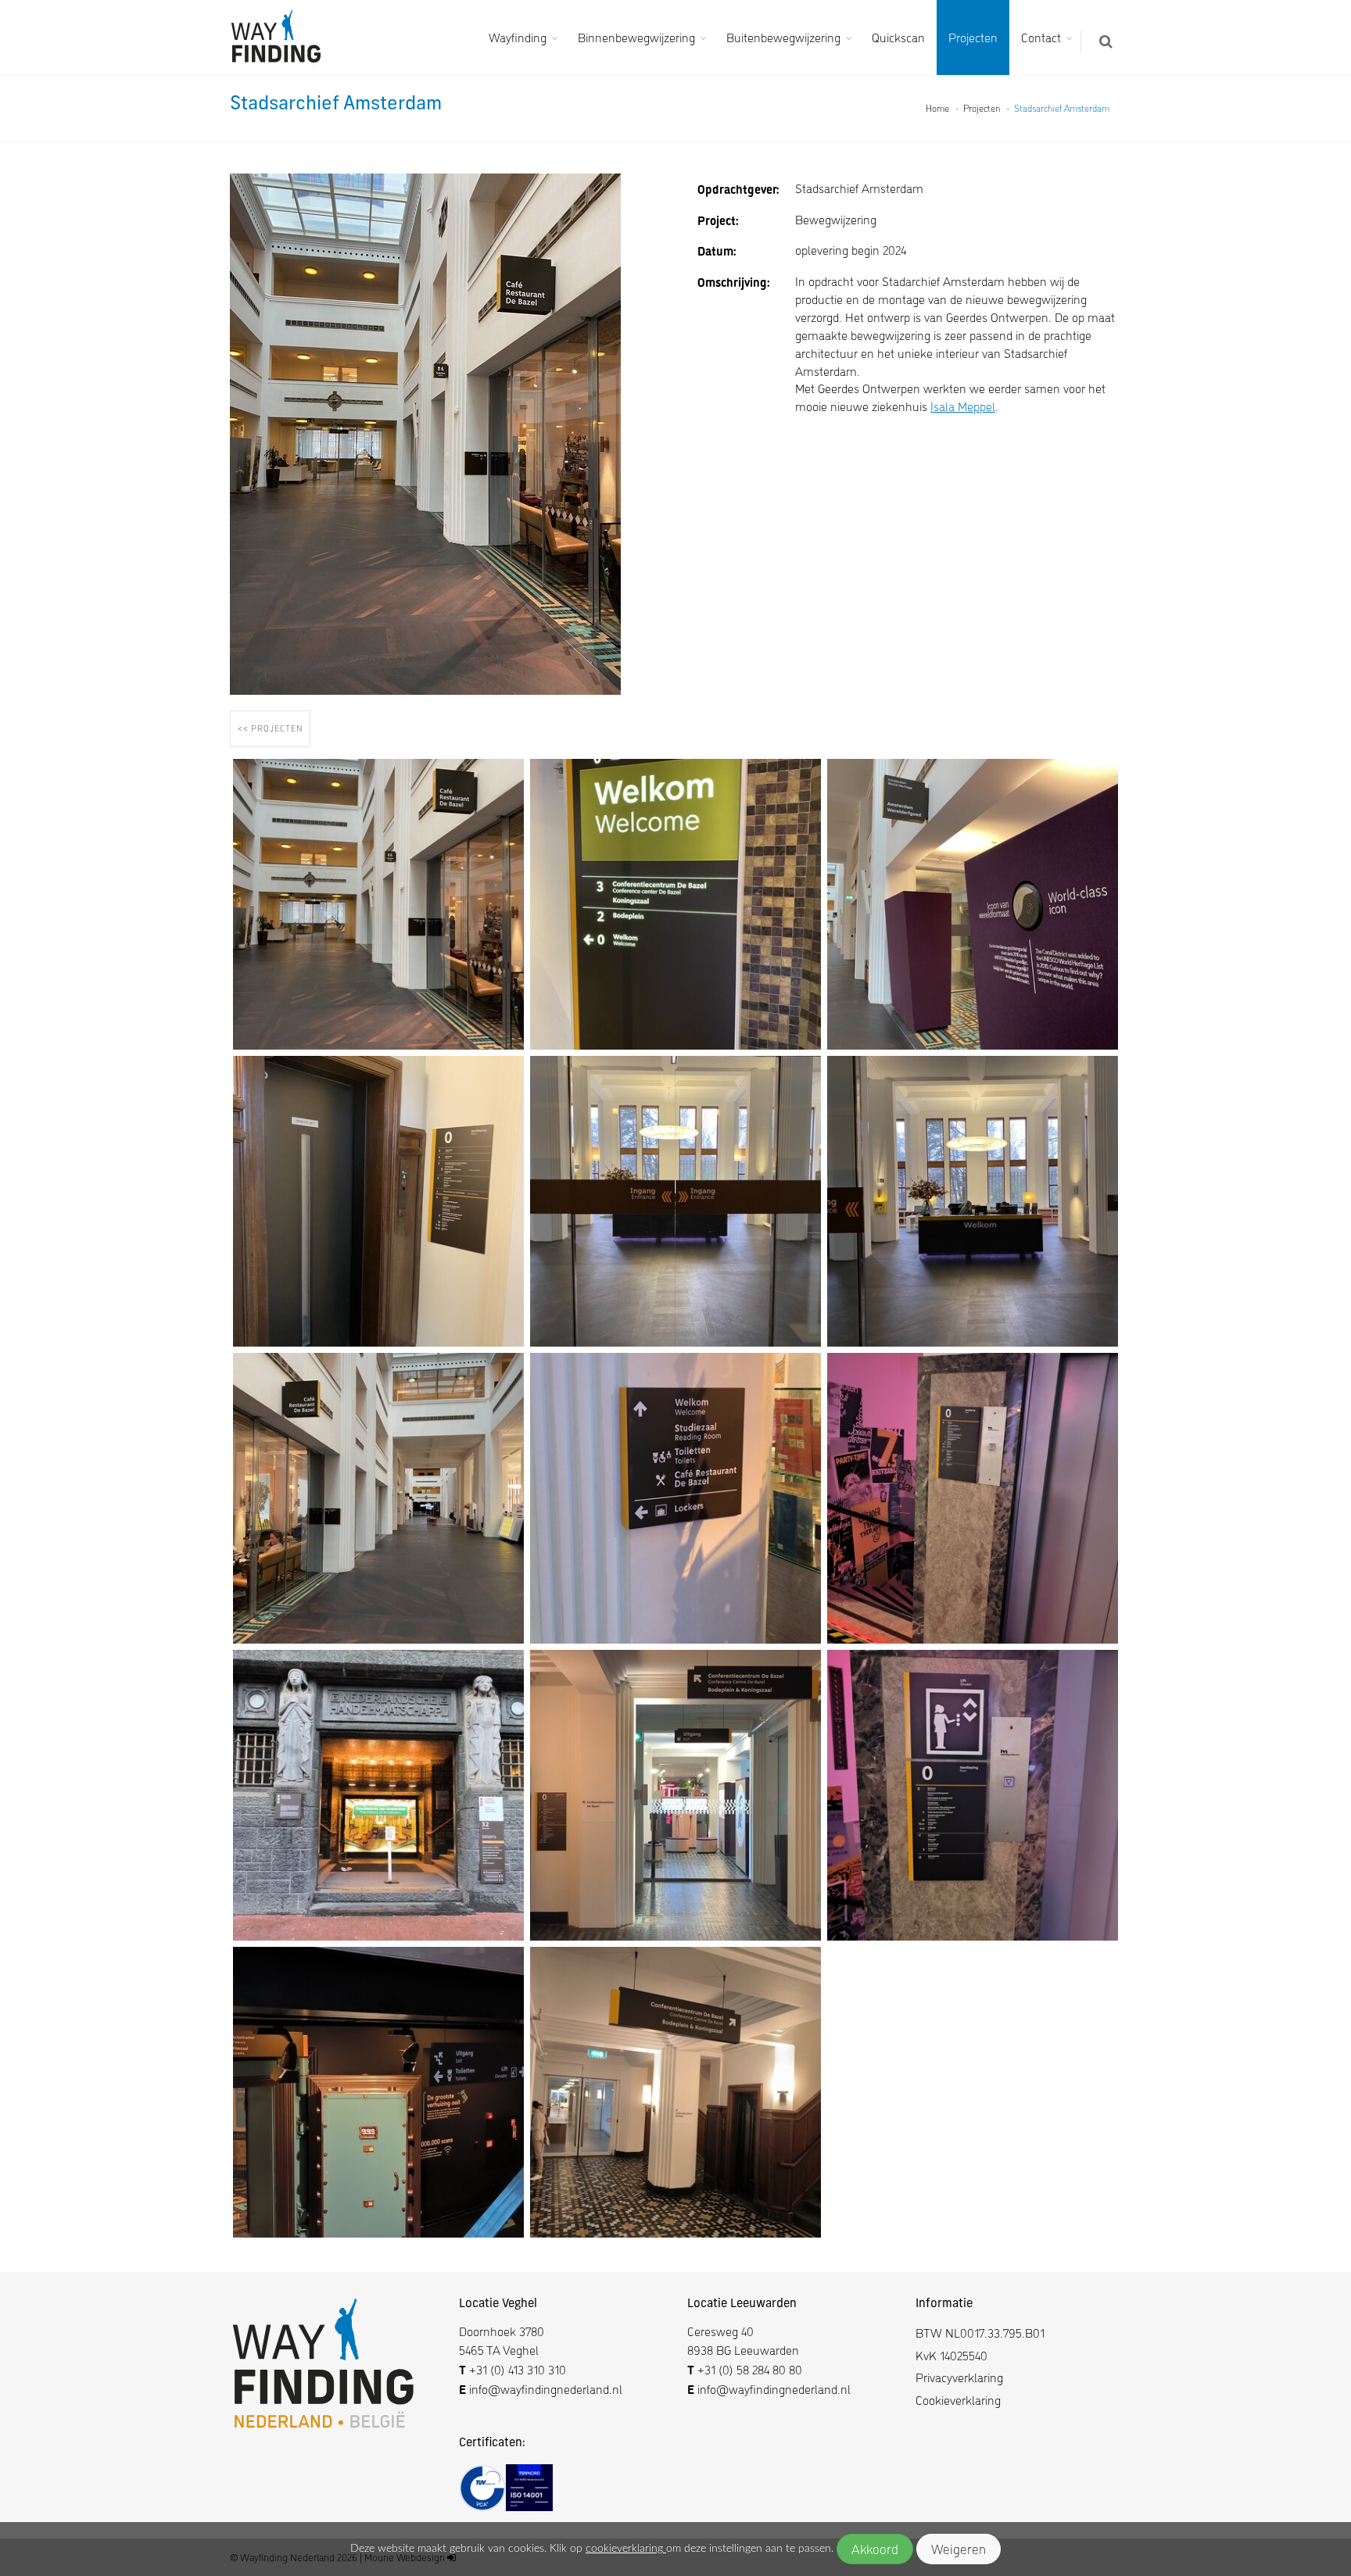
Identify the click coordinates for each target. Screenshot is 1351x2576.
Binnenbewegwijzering (636, 37)
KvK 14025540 (951, 2355)
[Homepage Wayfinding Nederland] (281, 38)
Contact (1041, 37)
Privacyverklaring (959, 2377)
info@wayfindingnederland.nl (544, 2389)
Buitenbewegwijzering (783, 37)
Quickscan (898, 37)
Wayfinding (518, 37)
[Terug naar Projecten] (272, 744)
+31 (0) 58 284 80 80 (750, 2369)
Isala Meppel (963, 406)
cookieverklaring (626, 2549)
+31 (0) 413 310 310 (518, 2369)
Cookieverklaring (958, 2400)
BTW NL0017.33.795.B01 (980, 2333)
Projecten (973, 37)
